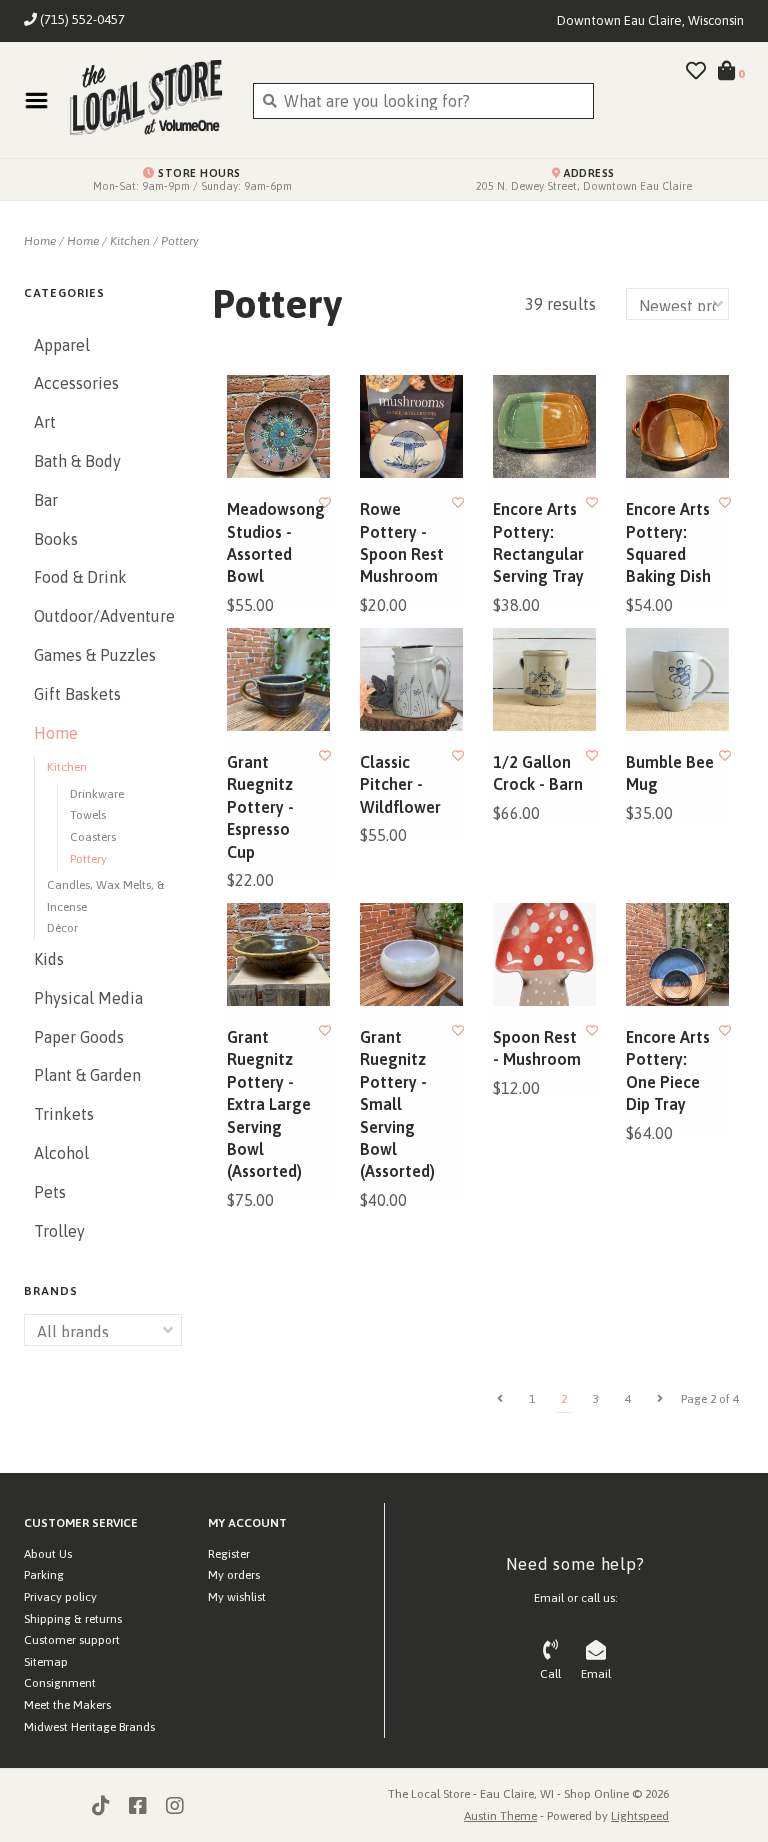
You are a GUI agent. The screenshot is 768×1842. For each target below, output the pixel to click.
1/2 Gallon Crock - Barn (538, 773)
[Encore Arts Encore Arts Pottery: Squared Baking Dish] (677, 426)
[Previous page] (500, 1399)
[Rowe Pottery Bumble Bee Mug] (677, 679)
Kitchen (130, 241)
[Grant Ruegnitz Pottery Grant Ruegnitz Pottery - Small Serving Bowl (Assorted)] (411, 954)
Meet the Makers (67, 1705)
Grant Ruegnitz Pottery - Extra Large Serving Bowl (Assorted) (269, 1104)
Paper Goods (79, 1037)
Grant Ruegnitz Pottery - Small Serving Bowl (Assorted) (397, 1104)
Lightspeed (640, 1816)
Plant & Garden (87, 1075)
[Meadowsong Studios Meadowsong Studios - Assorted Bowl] (278, 426)
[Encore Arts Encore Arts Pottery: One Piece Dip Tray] (677, 954)
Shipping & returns (73, 1619)
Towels (88, 815)
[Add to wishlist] (325, 503)
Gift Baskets (77, 694)
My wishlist (237, 1597)
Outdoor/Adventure (103, 616)
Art (45, 422)
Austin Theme (500, 1816)
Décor (62, 928)
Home (40, 241)
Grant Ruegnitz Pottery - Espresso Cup (260, 807)
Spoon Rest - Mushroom (537, 1048)
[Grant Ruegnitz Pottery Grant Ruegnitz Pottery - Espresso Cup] (278, 679)
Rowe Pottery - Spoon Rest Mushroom (402, 542)
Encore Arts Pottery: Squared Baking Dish (668, 542)
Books (56, 539)
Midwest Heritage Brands (89, 1727)
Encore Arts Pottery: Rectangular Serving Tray (538, 542)
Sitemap (46, 1662)
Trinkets (64, 1114)
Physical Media (88, 998)
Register (229, 1554)
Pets (50, 1192)
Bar (46, 500)
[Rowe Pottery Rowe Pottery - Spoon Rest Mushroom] (411, 426)
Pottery (180, 241)
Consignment (60, 1683)
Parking (44, 1575)
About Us (48, 1554)
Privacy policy (60, 1597)
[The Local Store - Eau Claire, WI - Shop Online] (145, 100)
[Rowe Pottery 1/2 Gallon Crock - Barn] (544, 679)
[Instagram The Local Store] (175, 1806)
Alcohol (61, 1153)
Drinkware (97, 794)
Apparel (62, 345)
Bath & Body (77, 461)
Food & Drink (80, 577)
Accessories (76, 383)
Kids (49, 959)
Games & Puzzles (95, 655)
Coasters (93, 837)
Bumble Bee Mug (670, 773)
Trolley (59, 1231)
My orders (234, 1575)
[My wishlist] (696, 72)
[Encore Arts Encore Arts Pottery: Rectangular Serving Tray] (544, 426)
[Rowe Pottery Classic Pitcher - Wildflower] (411, 679)
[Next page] (660, 1399)
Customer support (72, 1640)
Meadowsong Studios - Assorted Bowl (273, 542)
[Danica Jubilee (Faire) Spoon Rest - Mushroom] (544, 954)
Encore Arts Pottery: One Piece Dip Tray (668, 1070)
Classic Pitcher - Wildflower (400, 784)
